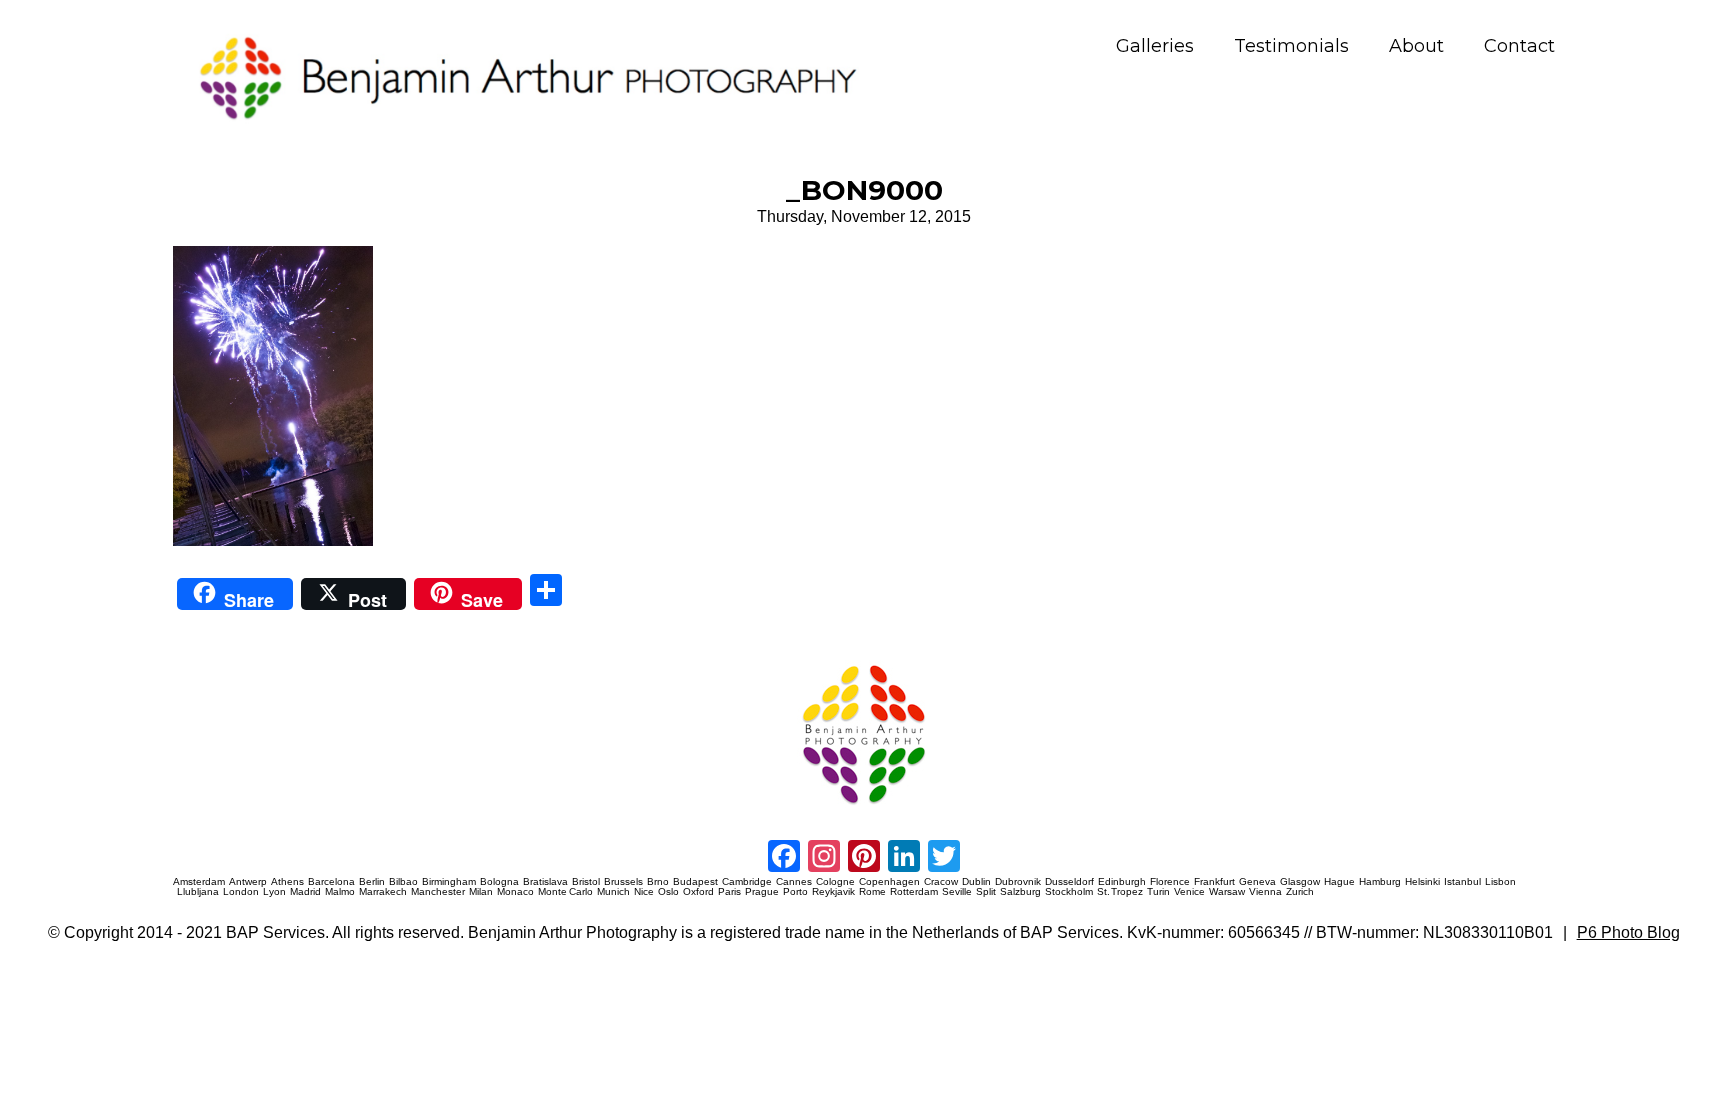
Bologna (499, 882)
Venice (1189, 892)
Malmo (340, 892)
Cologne (835, 882)
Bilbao (403, 882)
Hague (1339, 882)
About (1416, 46)
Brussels (623, 882)
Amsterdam (199, 882)
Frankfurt (1214, 882)
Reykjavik (833, 892)
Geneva (1257, 882)
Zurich (1300, 892)
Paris (729, 892)
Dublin (976, 882)
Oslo (668, 892)
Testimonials (1291, 46)
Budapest (695, 882)
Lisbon (1500, 882)
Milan (481, 892)
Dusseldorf (1069, 882)
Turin (1158, 892)
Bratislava (545, 882)
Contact (1519, 46)
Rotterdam (914, 892)
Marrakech (383, 892)
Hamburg (1380, 882)
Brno (658, 882)
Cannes (794, 882)
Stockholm (1069, 892)
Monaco (515, 892)
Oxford (698, 892)
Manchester (438, 892)
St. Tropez (1120, 892)
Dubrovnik (1018, 882)
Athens (287, 882)
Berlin (372, 882)
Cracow (941, 882)
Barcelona (331, 882)
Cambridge (747, 882)
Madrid (305, 892)
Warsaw (1227, 892)
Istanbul (1462, 882)
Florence (1170, 882)
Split (986, 892)
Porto (795, 892)
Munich (613, 892)
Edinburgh (1122, 882)
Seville (957, 892)
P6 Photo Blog (1628, 932)
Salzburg (1020, 892)
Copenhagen (889, 882)
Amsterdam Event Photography (1014, 661)
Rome (872, 892)
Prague (762, 892)
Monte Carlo (565, 892)
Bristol (586, 882)
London (241, 892)
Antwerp (248, 882)
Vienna (1265, 892)
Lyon (274, 892)
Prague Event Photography (203, 661)
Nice (644, 892)
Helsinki (1422, 882)
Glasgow (1300, 882)
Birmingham (449, 882)
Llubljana (198, 892)
